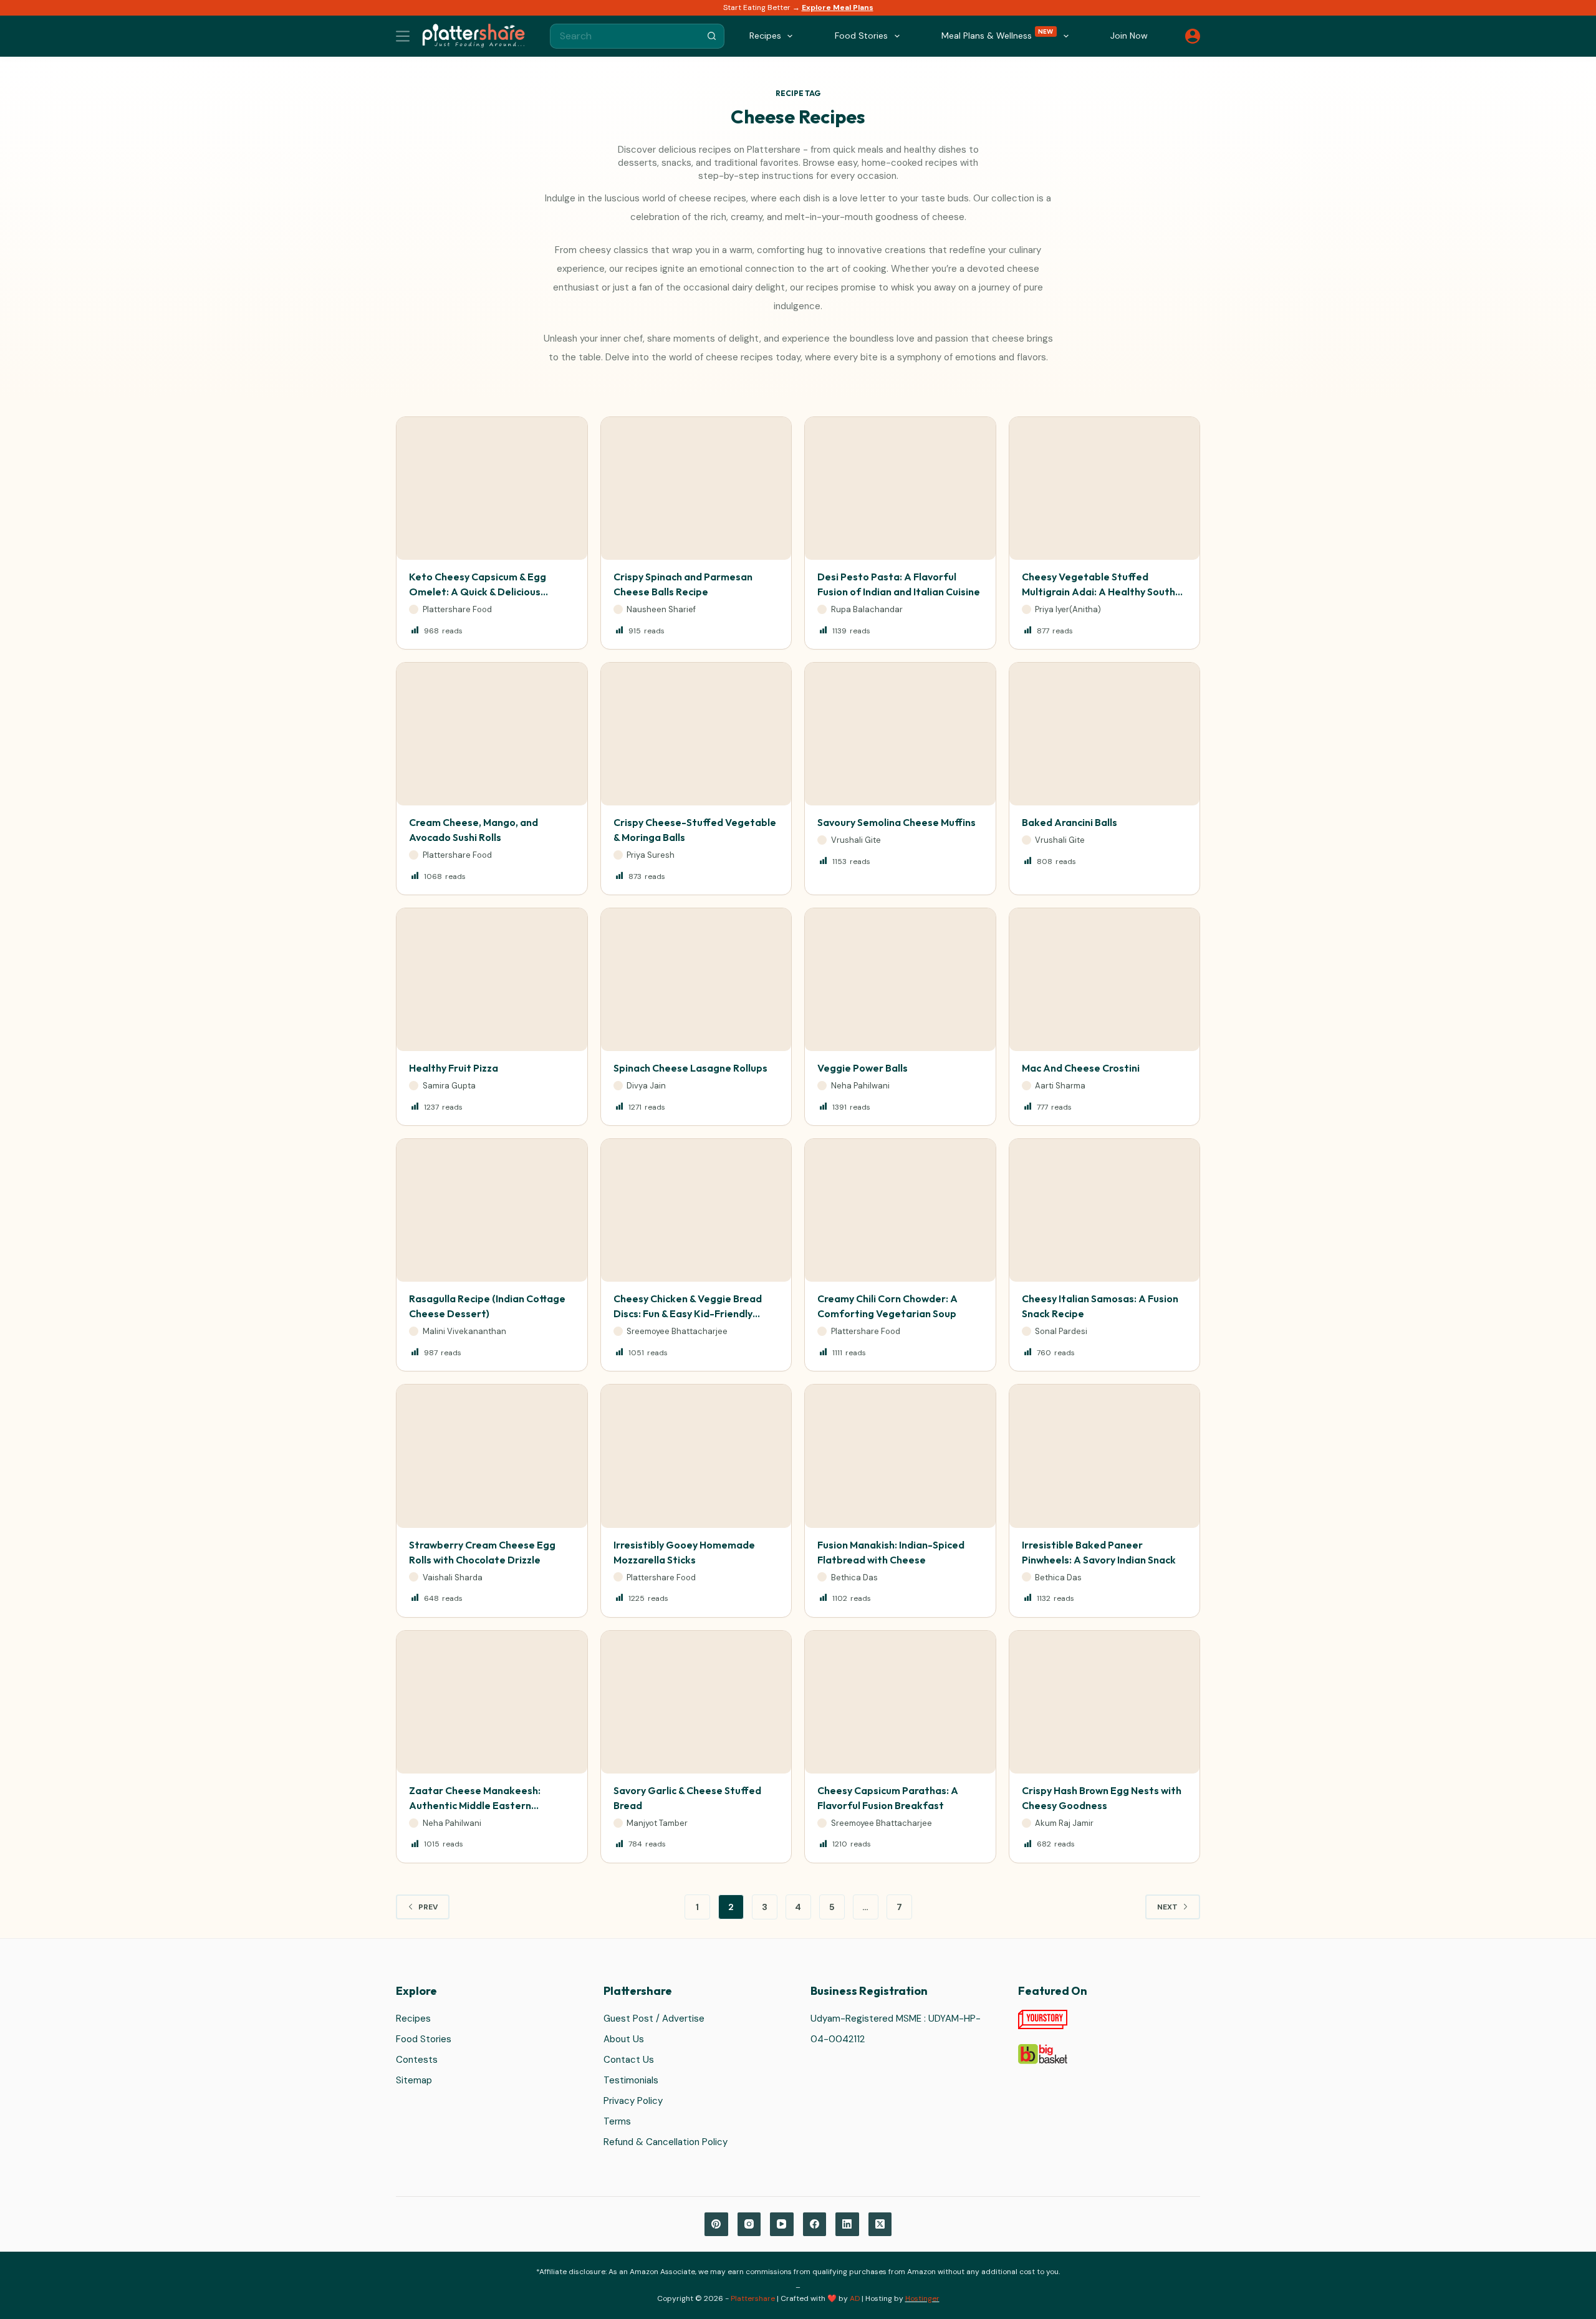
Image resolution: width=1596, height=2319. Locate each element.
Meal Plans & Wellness (997, 35)
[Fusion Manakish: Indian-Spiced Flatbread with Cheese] (900, 1456)
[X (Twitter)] (880, 2224)
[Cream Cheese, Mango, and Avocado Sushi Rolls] (492, 734)
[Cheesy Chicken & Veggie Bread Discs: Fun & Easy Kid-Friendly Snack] (696, 1210)
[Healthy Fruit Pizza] (492, 980)
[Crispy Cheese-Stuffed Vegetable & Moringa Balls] (696, 734)
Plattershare (753, 2298)
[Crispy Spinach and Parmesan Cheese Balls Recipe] (696, 488)
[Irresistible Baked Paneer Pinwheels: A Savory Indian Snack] (1105, 1456)
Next (1167, 1907)
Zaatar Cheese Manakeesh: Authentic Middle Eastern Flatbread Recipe (475, 1805)
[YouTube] (782, 2224)
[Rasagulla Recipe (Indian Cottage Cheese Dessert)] (492, 1210)
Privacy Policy (633, 2101)
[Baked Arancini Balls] (1105, 734)
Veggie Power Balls (863, 1068)
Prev (428, 1907)
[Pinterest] (716, 2224)
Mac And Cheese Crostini (1081, 1068)
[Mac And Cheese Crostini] (1105, 980)
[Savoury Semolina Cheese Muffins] (900, 734)
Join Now (1129, 36)
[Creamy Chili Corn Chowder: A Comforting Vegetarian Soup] (900, 1210)
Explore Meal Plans (838, 7)
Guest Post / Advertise (654, 2019)
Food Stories (424, 2039)
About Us (624, 2039)
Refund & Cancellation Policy (666, 2142)
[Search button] (712, 36)
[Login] (1193, 36)
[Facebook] (815, 2224)
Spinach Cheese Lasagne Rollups (690, 1068)
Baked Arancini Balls (1070, 822)
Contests (417, 2060)
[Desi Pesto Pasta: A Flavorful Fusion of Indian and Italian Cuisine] (900, 488)
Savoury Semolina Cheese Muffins (897, 822)
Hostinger (922, 2298)
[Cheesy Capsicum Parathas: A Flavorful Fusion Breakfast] (900, 1702)
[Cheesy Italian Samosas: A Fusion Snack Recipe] (1105, 1210)
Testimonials (631, 2080)
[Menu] (403, 36)
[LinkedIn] (847, 2224)
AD (855, 2298)
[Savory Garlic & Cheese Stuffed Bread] (696, 1702)
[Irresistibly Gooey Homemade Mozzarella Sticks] (696, 1456)
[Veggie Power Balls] (900, 980)
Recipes (413, 2019)
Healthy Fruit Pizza (454, 1068)
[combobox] (625, 36)
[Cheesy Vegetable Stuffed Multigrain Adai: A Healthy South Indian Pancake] (1105, 488)
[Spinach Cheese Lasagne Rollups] (696, 980)
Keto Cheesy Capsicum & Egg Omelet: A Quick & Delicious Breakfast (478, 592)
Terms (617, 2121)
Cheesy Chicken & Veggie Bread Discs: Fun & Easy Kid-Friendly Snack (688, 1313)
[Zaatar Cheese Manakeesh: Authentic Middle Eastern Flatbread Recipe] (492, 1702)
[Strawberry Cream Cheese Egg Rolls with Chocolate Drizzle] (492, 1456)
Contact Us (629, 2060)
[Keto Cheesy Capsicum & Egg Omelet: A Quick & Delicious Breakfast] (492, 488)
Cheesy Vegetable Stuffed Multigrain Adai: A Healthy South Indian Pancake (1098, 592)
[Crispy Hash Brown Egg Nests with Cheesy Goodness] (1105, 1702)
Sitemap (414, 2080)
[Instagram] (749, 2224)
